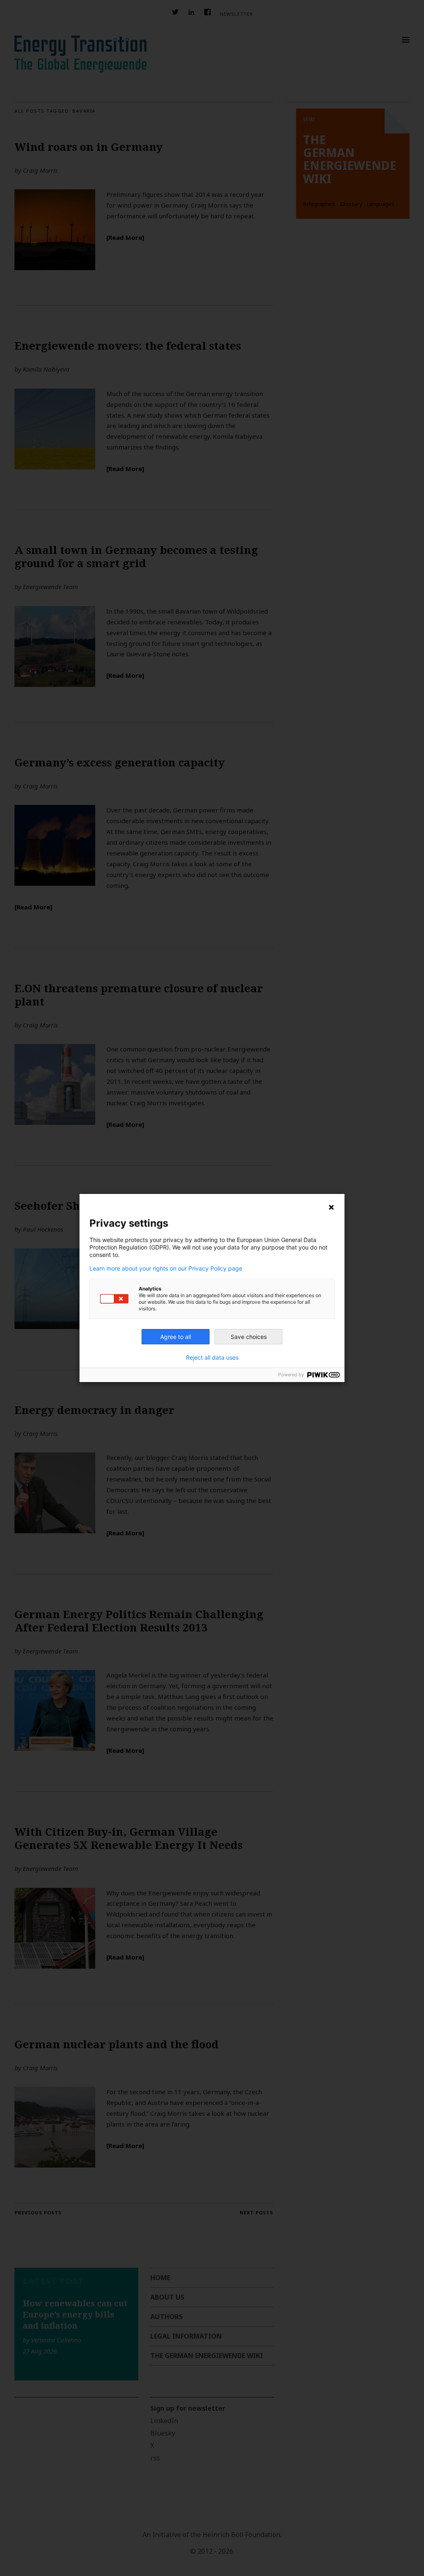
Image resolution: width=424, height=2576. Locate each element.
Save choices (249, 1337)
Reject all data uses (212, 1358)
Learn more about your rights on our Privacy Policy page (166, 1269)
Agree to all (176, 1337)
